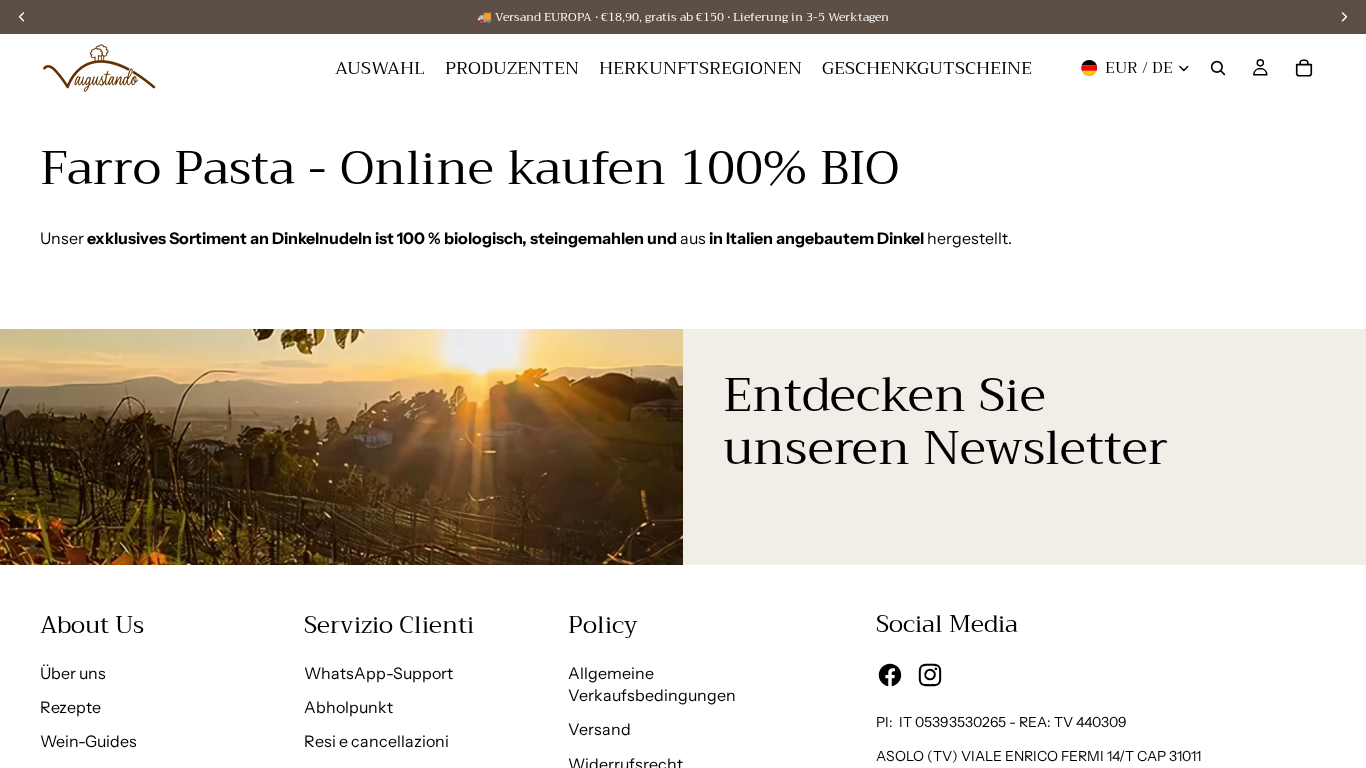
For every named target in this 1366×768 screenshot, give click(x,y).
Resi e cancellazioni (376, 741)
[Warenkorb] (1304, 68)
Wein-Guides (88, 741)
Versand (599, 729)
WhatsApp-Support (378, 673)
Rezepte (70, 707)
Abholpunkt (348, 707)
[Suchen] (1218, 68)
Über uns (73, 673)
